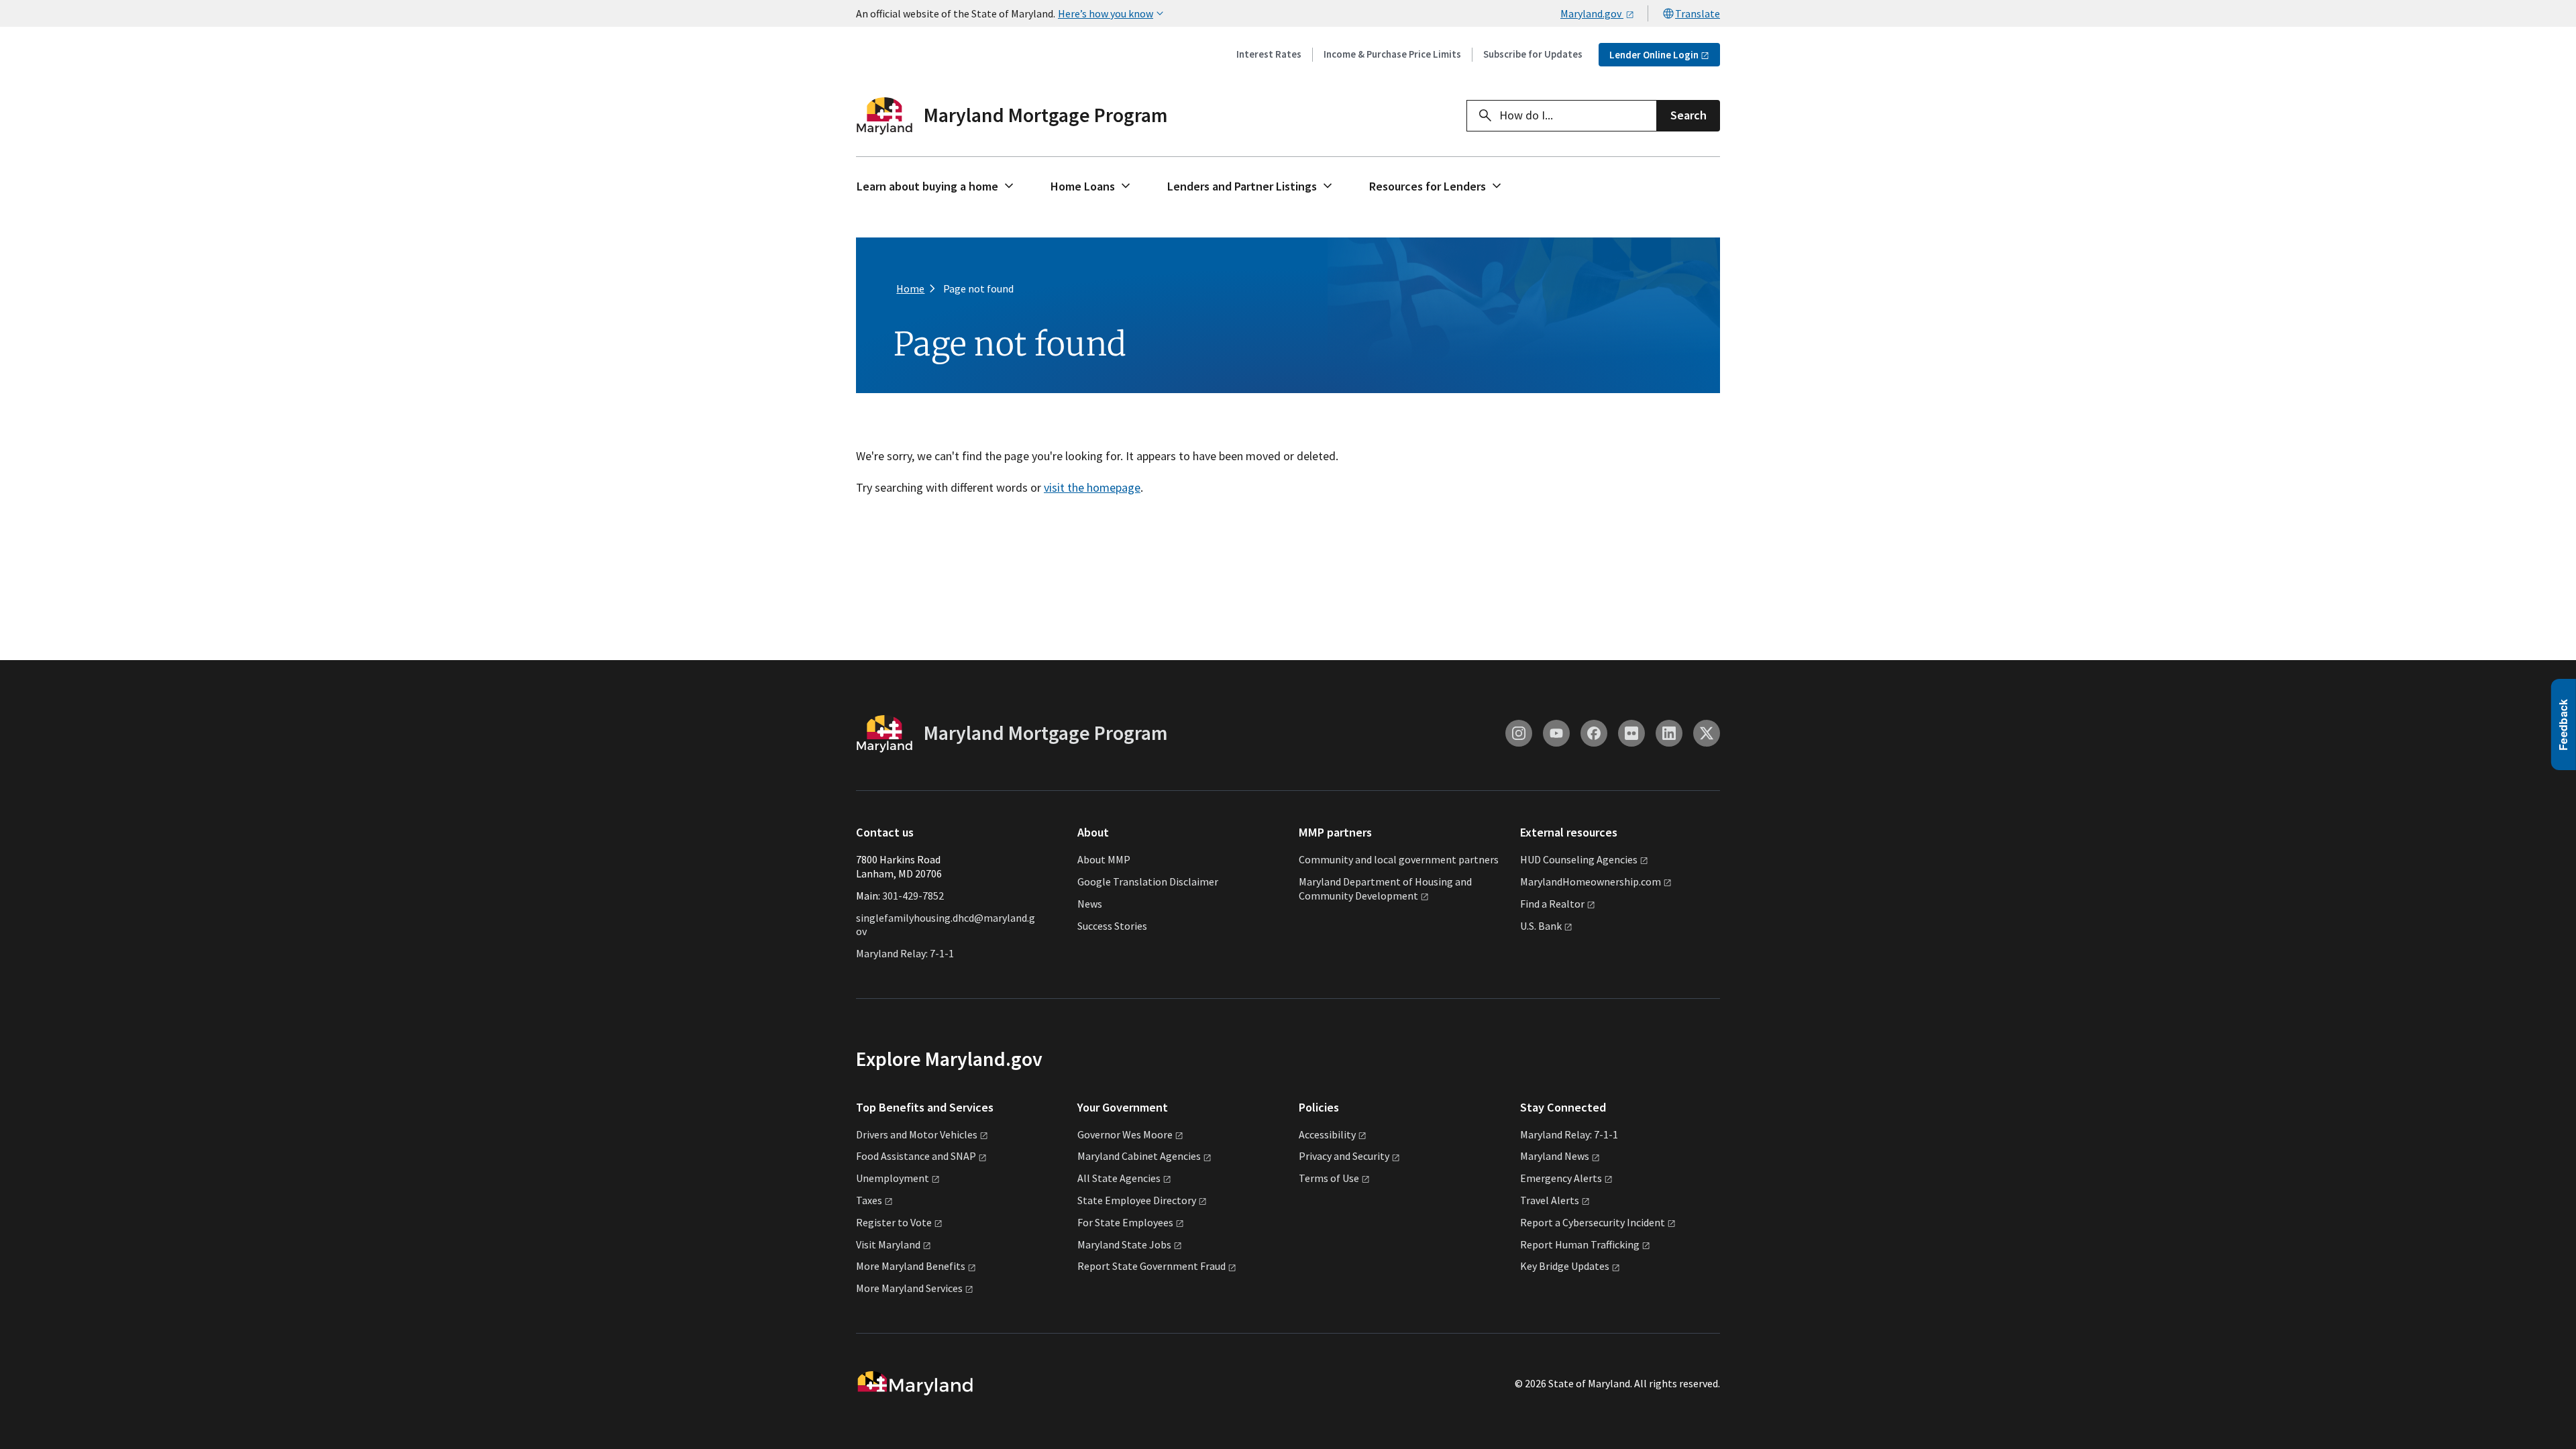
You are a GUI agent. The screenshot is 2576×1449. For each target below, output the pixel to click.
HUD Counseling (1579, 859)
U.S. (1541, 926)
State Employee (1137, 1200)
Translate (1698, 13)
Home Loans (1083, 186)
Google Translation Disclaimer (1148, 881)
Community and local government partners (1399, 859)
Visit (888, 1244)
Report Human (1580, 1244)
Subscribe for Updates (1533, 54)
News (1090, 904)
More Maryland (911, 1266)
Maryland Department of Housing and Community (1385, 889)
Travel (1550, 1200)
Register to (894, 1222)
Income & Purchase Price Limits (1392, 54)
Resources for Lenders (1428, 186)
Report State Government (1151, 1266)
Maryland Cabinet (1139, 1156)
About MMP (1104, 859)
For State (1125, 1222)
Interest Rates (1269, 54)
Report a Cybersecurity (1593, 1222)
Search (1688, 115)
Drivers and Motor (917, 1134)
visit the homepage (1092, 487)
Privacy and (1344, 1156)
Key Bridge (1565, 1266)
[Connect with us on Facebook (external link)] (1594, 733)
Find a (1552, 904)
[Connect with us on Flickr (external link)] (1631, 733)
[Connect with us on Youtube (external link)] (1556, 733)
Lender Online (1654, 55)
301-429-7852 (913, 896)
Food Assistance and (916, 1156)
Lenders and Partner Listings (1242, 186)
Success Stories (1112, 926)
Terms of (1329, 1178)
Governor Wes (1125, 1134)
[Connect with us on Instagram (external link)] (1519, 733)
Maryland (1555, 1156)
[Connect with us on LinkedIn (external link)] (1669, 733)
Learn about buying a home (927, 186)
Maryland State (1124, 1244)
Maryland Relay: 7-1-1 (905, 953)
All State (1119, 1178)
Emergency (1561, 1178)
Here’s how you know (1106, 13)
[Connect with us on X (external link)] (1707, 733)
